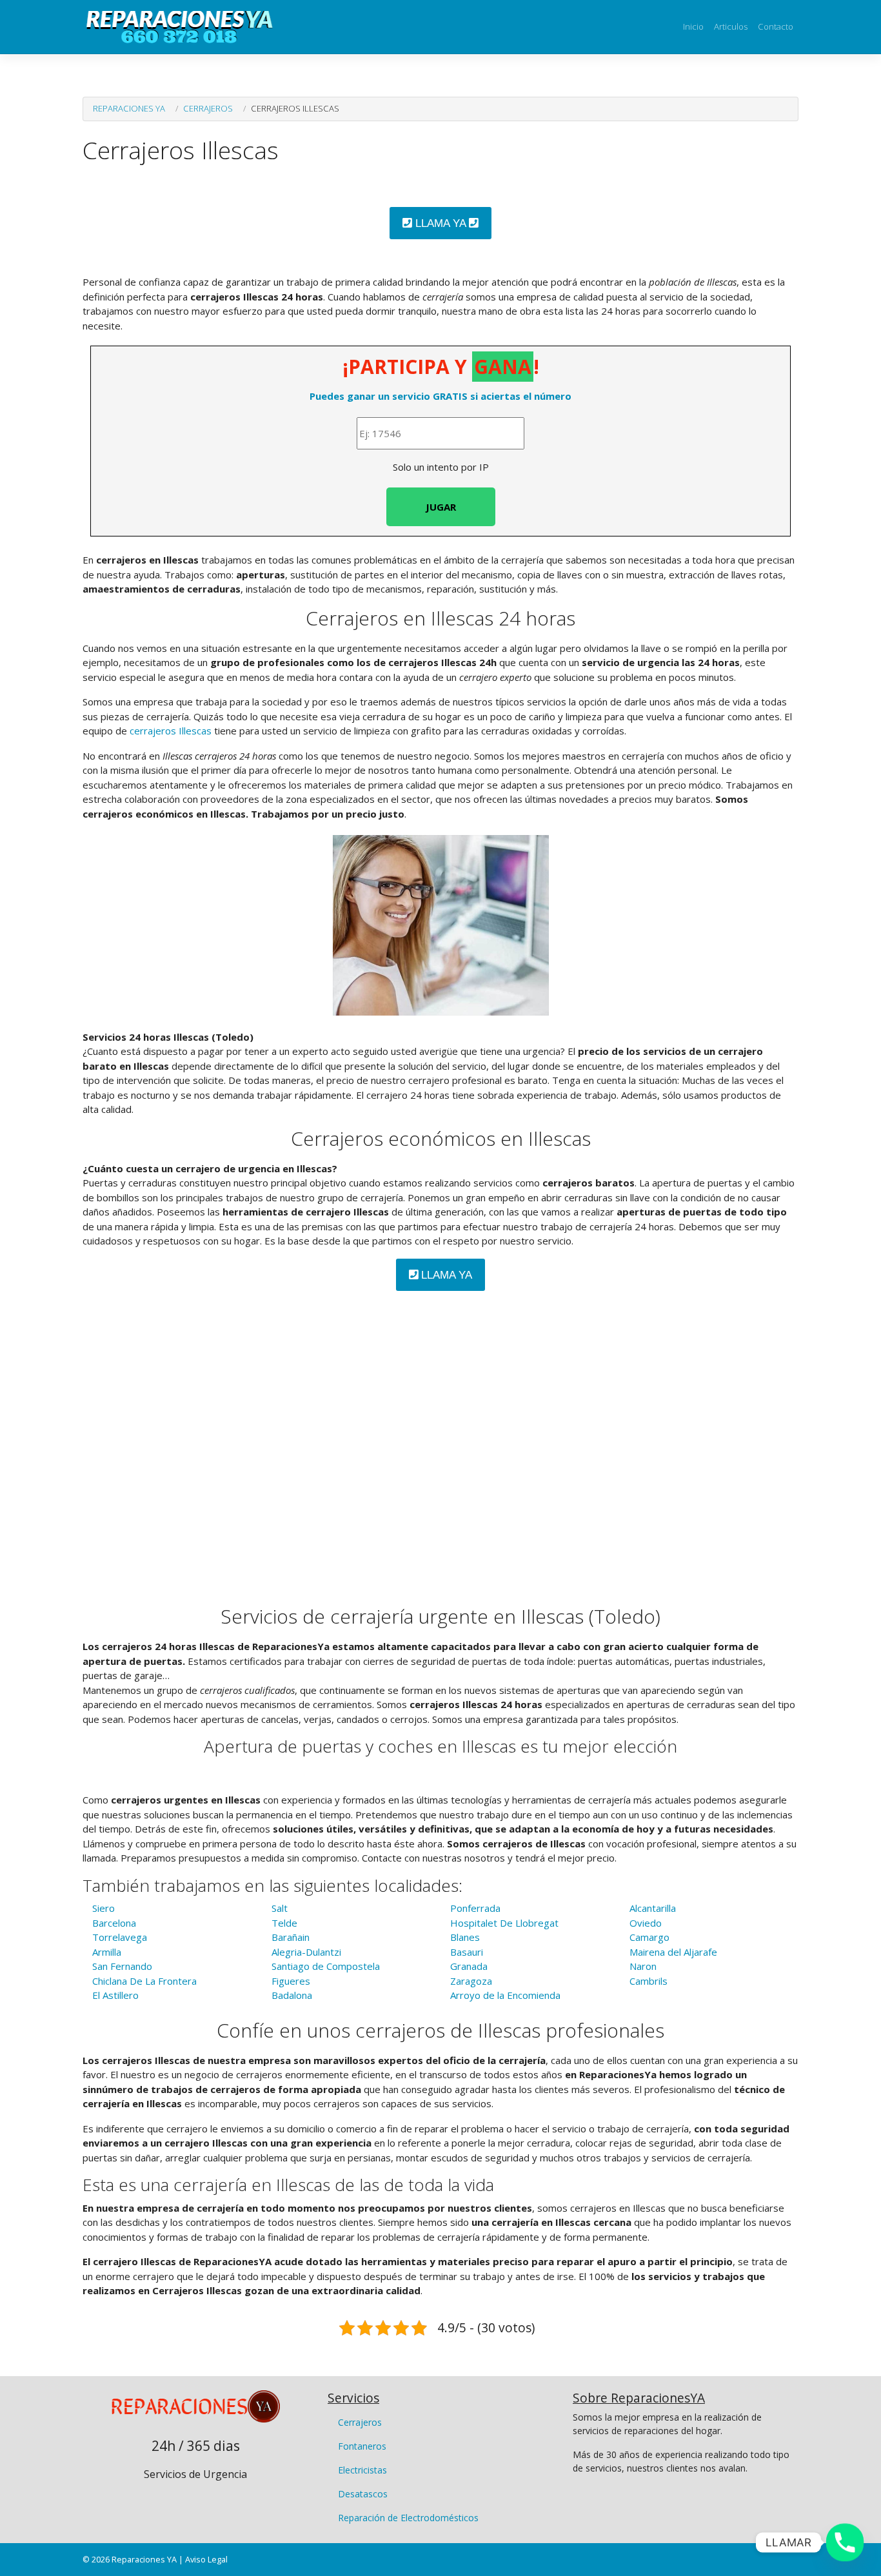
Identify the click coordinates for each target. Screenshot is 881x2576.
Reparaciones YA (129, 108)
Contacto (776, 26)
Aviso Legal (206, 2559)
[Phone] (845, 2542)
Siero (104, 1908)
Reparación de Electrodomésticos (408, 2518)
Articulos (731, 26)
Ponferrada (475, 1908)
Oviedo (646, 1923)
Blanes (465, 1937)
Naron (643, 1966)
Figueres (291, 1981)
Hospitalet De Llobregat (504, 1923)
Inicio (693, 26)
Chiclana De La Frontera (144, 1981)
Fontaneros (362, 2446)
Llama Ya (440, 223)
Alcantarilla (653, 1908)
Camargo (649, 1937)
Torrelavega (120, 1937)
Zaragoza (471, 1981)
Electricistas (362, 2470)
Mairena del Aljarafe (673, 1952)
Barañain (291, 1937)
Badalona (292, 1995)
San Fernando (122, 1966)
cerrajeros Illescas (171, 731)
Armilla (107, 1952)
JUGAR (441, 507)
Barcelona (114, 1923)
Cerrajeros (208, 108)
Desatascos (363, 2494)
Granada (469, 1966)
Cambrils (648, 1981)
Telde (284, 1923)
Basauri (467, 1952)
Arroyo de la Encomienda (505, 1995)
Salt (280, 1908)
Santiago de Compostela (326, 1966)
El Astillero (115, 1995)
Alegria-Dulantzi (306, 1952)
